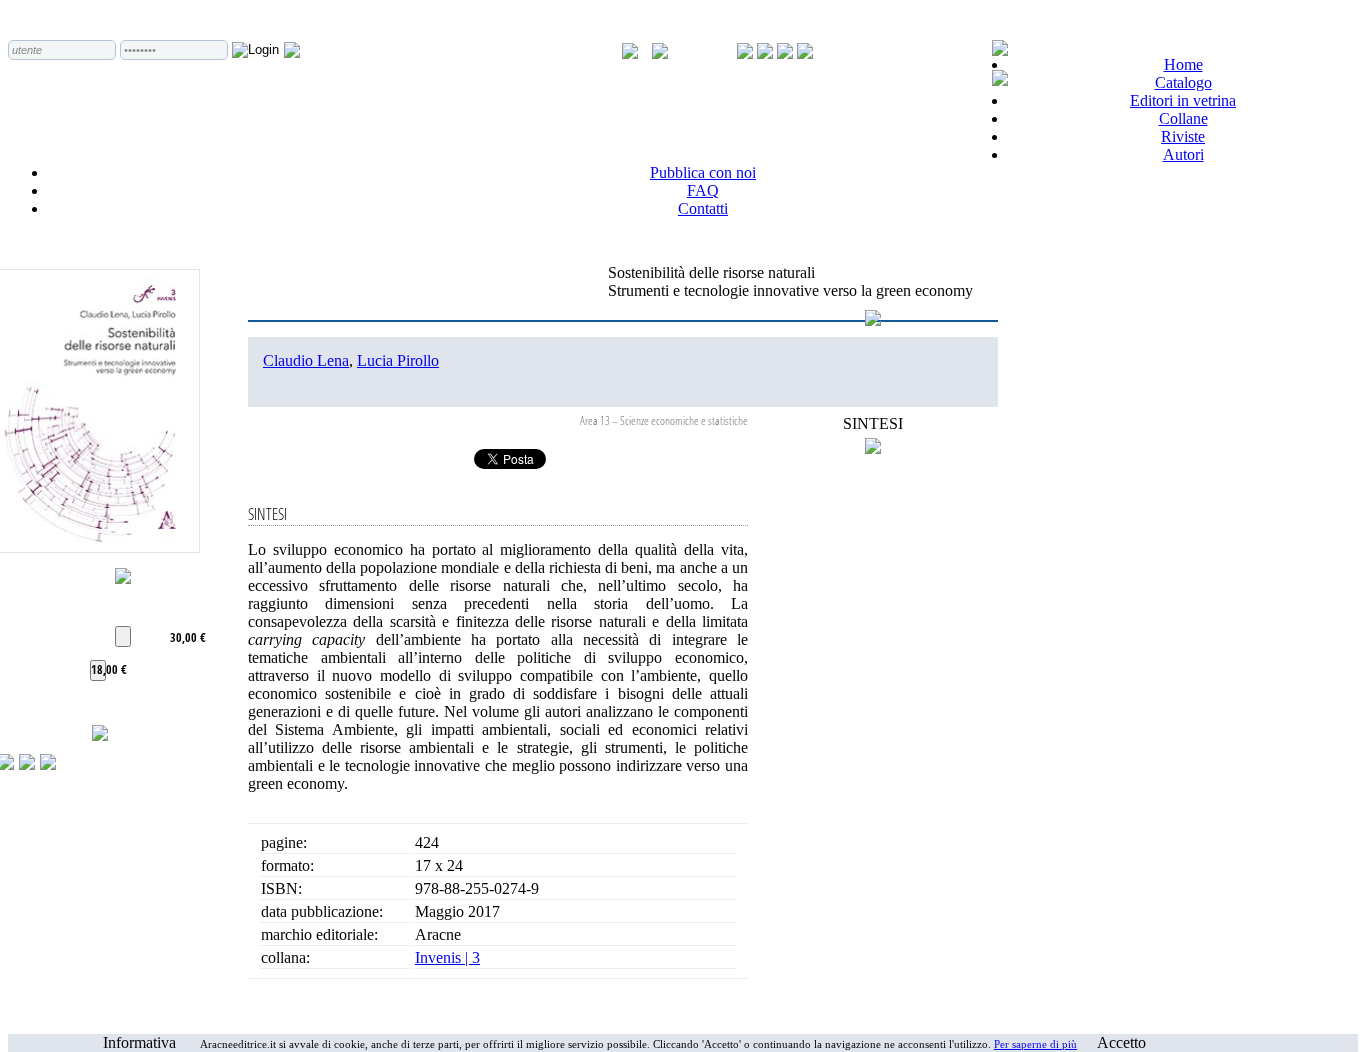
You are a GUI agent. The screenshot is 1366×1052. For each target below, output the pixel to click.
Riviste (1183, 136)
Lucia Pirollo (398, 360)
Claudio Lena (306, 360)
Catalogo (1183, 82)
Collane (1183, 118)
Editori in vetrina (1183, 100)
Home (1183, 64)
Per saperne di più (1035, 1044)
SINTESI (873, 423)
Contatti (703, 208)
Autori (1183, 154)
